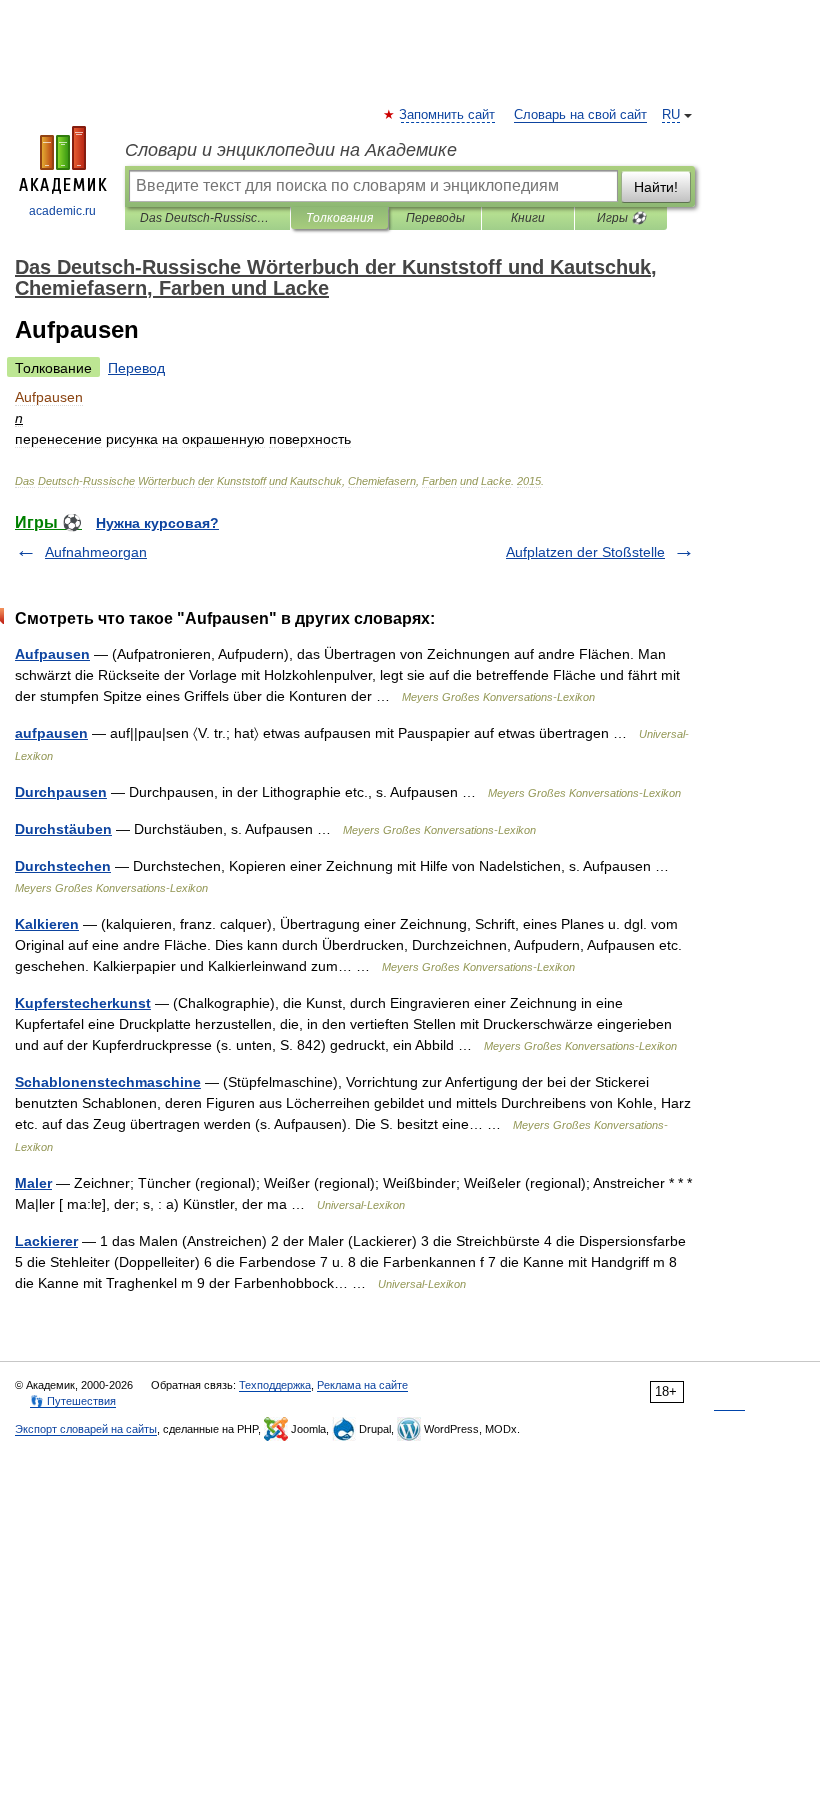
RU (671, 115)
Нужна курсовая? (157, 523)
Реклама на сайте (362, 1385)
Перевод (136, 368)
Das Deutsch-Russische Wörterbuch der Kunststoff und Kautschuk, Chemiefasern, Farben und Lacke (207, 218)
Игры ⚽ (621, 218)
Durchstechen (63, 866)
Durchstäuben (63, 829)
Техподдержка (275, 1385)
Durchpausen (61, 792)
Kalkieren (47, 924)
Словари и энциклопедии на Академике (291, 150)
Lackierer (46, 1241)
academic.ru (62, 211)
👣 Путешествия (73, 1401)
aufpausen (51, 733)
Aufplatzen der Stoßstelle (585, 552)
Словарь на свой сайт (580, 115)
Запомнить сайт (448, 115)
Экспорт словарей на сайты (86, 1429)
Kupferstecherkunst (83, 1003)
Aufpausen (52, 654)
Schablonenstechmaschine (108, 1082)
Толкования (339, 218)
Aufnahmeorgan (96, 552)
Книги (528, 218)
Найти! (656, 187)
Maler (33, 1183)
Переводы (435, 218)
